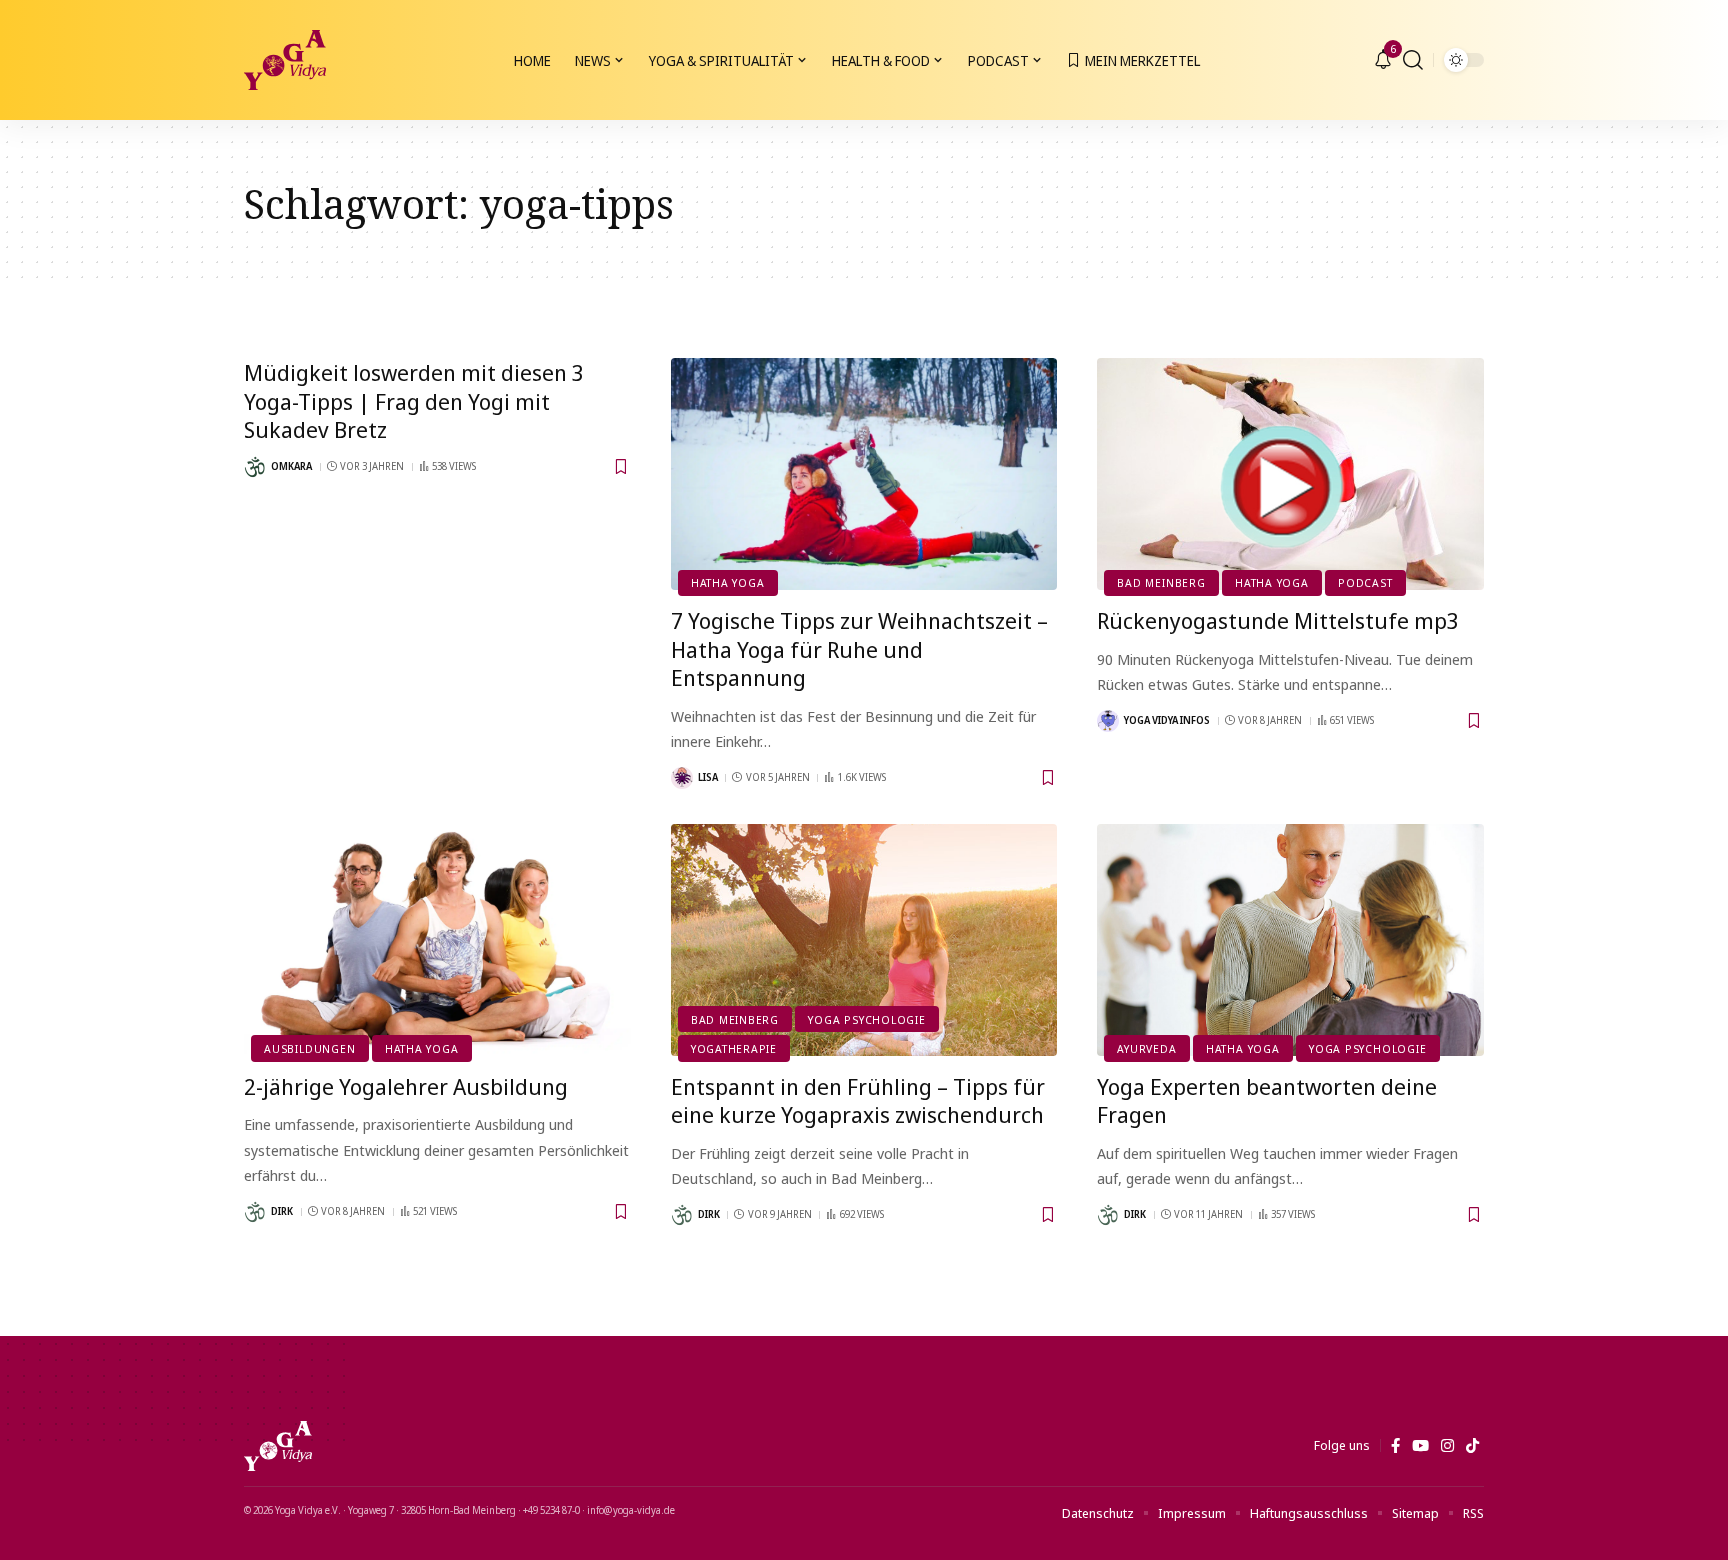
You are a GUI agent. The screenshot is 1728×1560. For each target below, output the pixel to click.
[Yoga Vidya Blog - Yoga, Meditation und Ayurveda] (285, 60)
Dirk (282, 1211)
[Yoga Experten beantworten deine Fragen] (1290, 940)
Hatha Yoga (728, 582)
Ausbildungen (309, 1048)
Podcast (1365, 582)
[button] (1413, 60)
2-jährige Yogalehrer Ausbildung (406, 1086)
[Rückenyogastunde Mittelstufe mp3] (1290, 474)
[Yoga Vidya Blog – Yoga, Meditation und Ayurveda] (278, 1446)
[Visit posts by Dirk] (255, 1212)
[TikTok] (1472, 1446)
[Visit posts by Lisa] (682, 778)
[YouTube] (1420, 1446)
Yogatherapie (734, 1048)
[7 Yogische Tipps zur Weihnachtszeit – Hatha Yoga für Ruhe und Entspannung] (864, 474)
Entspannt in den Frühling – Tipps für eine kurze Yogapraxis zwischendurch (858, 1100)
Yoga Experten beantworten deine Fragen (1267, 1100)
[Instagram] (1447, 1446)
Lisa (708, 777)
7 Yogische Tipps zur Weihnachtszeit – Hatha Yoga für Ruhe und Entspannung (859, 648)
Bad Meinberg (1161, 582)
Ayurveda (1146, 1048)
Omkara (291, 466)
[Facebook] (1395, 1446)
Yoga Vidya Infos (1167, 720)
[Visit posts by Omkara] (255, 467)
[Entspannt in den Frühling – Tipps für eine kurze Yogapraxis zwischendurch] (864, 940)
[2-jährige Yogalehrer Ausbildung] (437, 940)
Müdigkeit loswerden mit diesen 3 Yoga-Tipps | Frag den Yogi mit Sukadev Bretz (414, 400)
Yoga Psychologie (866, 1019)
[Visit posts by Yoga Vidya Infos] (1108, 721)
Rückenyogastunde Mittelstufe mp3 (1278, 620)
